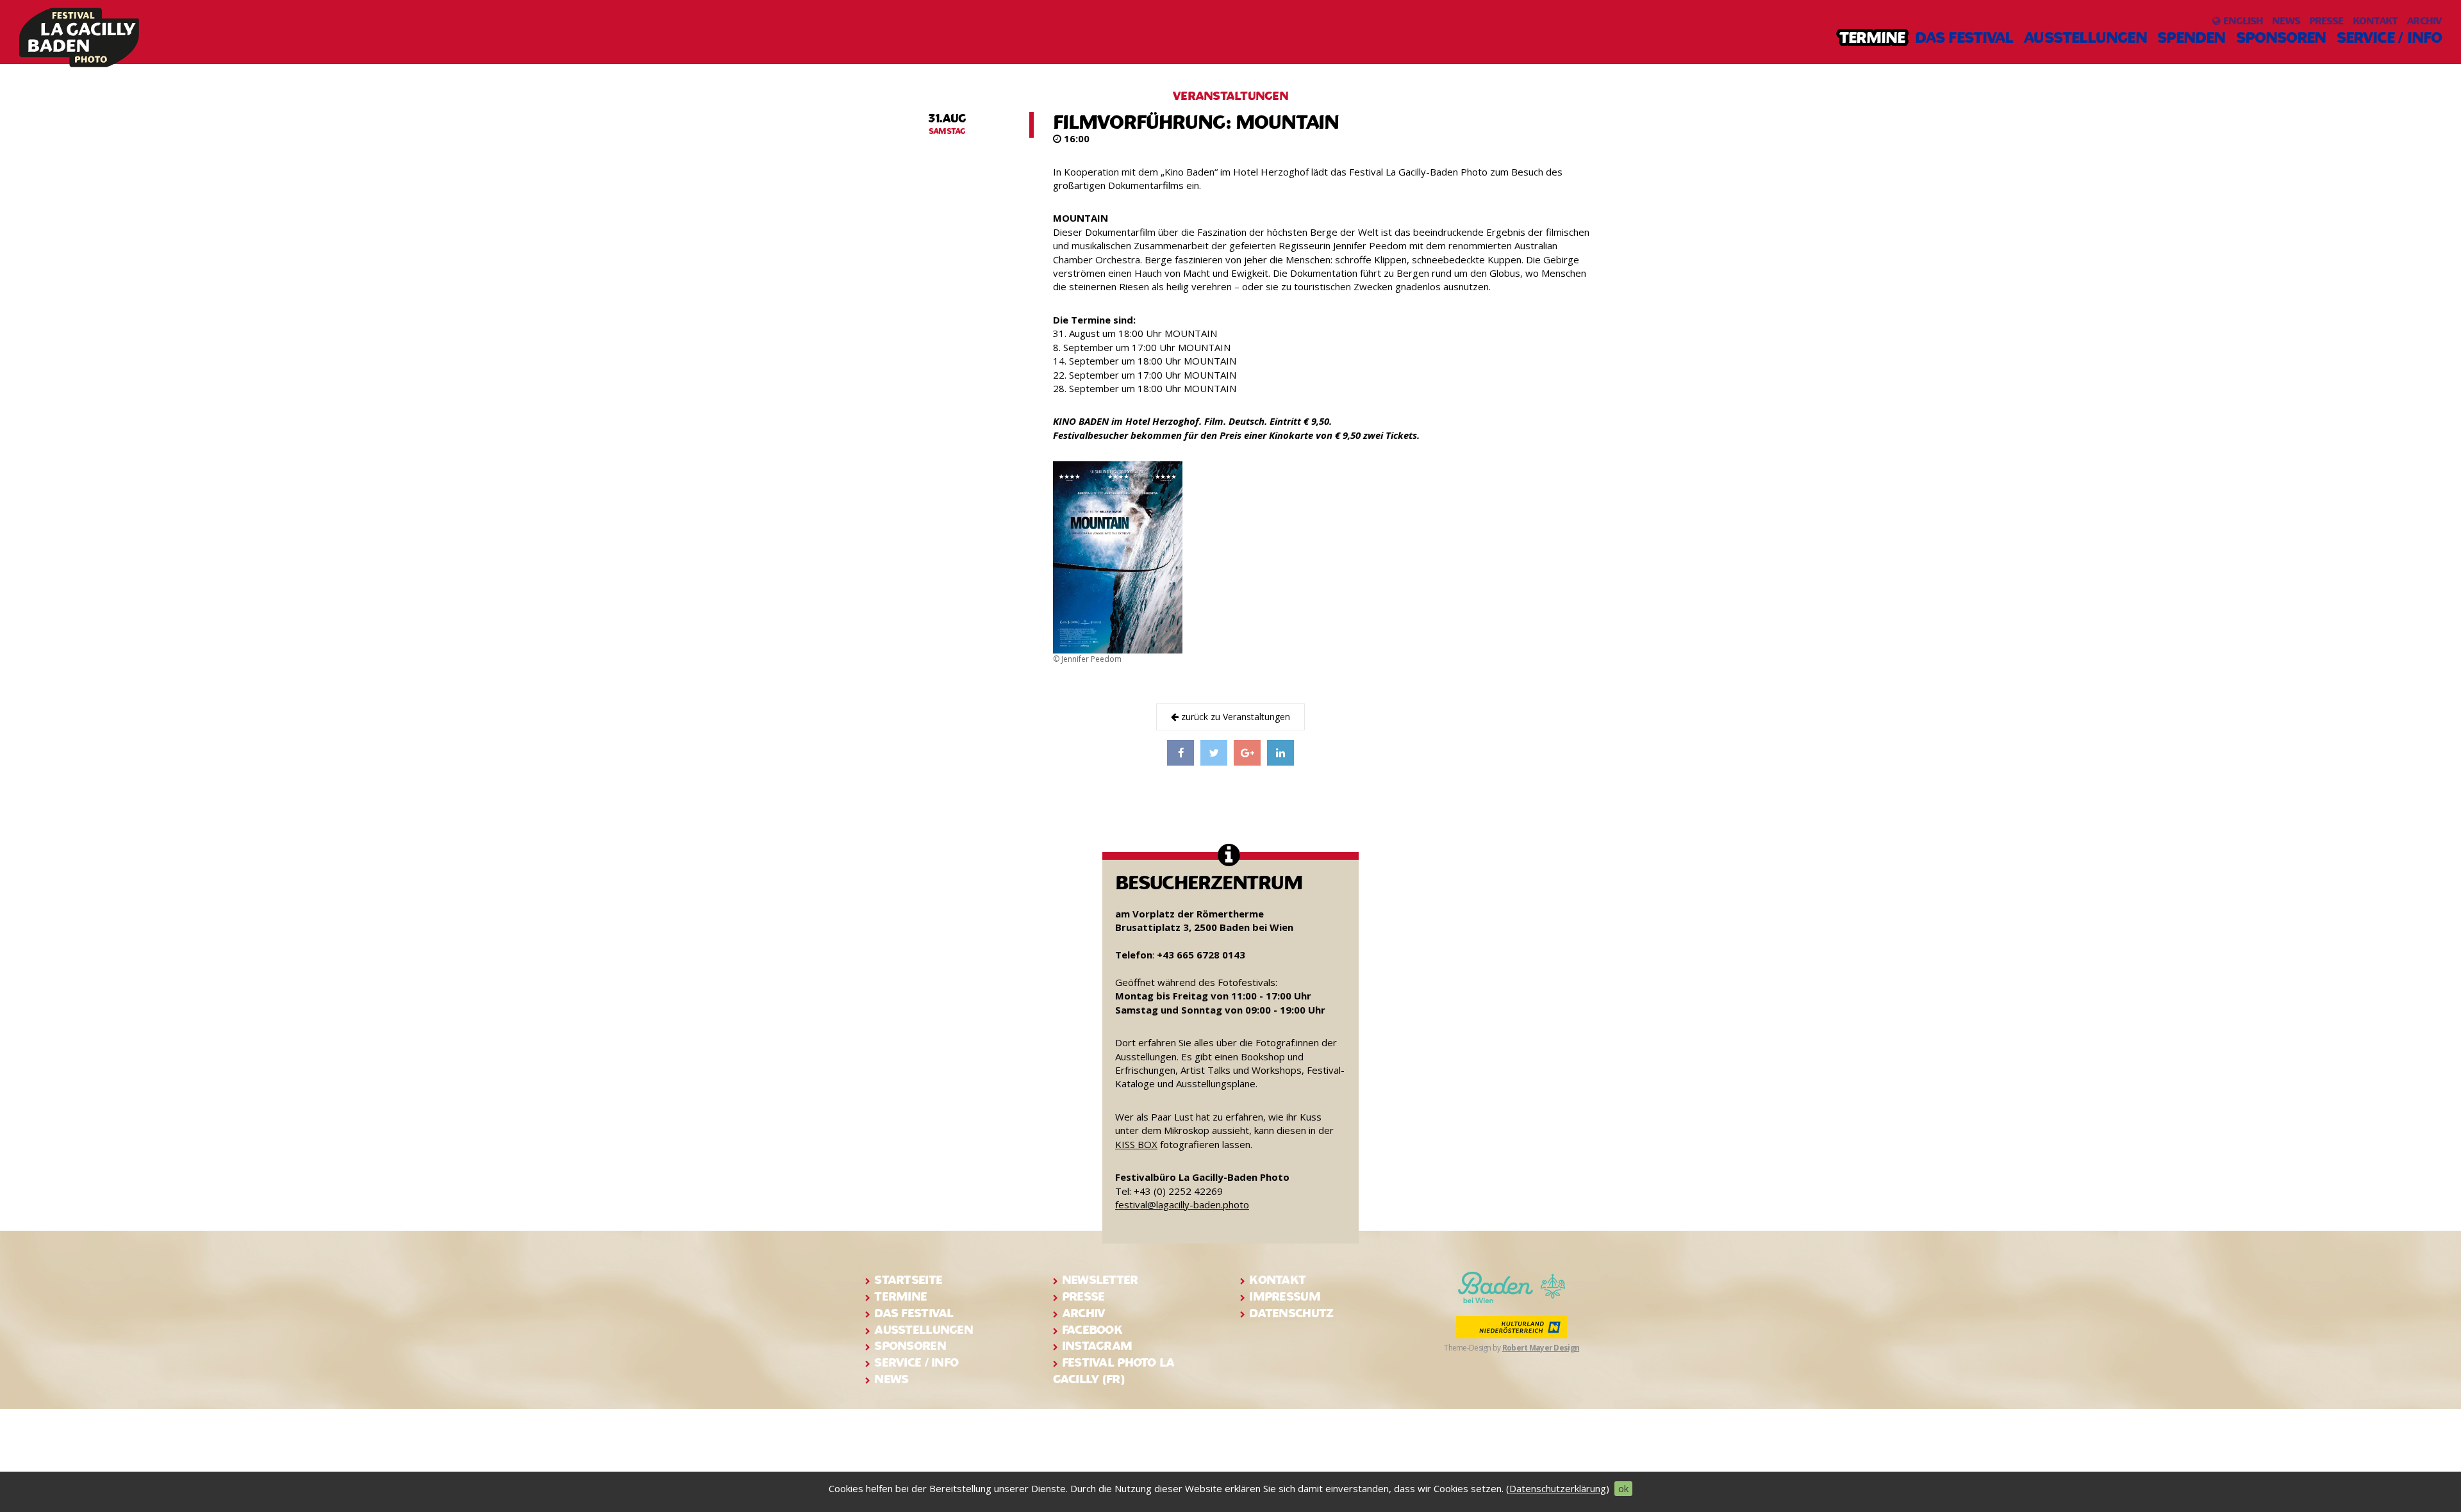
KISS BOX (1136, 1144)
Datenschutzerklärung (1558, 1488)
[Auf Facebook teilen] (1181, 753)
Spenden (2192, 38)
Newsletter (1100, 1280)
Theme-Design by (1512, 1348)
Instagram (1097, 1346)
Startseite (908, 1280)
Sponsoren (2281, 38)
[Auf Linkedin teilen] (1280, 753)
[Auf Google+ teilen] (1247, 753)
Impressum (1285, 1296)
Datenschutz (1291, 1313)
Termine (1872, 38)
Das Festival (1964, 38)
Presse (2326, 21)
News (2286, 21)
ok (1623, 1488)
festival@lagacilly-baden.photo (1182, 1204)
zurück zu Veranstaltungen (1234, 717)
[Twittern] (1214, 753)
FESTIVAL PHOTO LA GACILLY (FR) (1114, 1371)
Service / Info (2389, 38)
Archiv (2424, 21)
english (2241, 21)
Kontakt (2375, 21)
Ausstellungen (2085, 38)
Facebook (1092, 1330)
